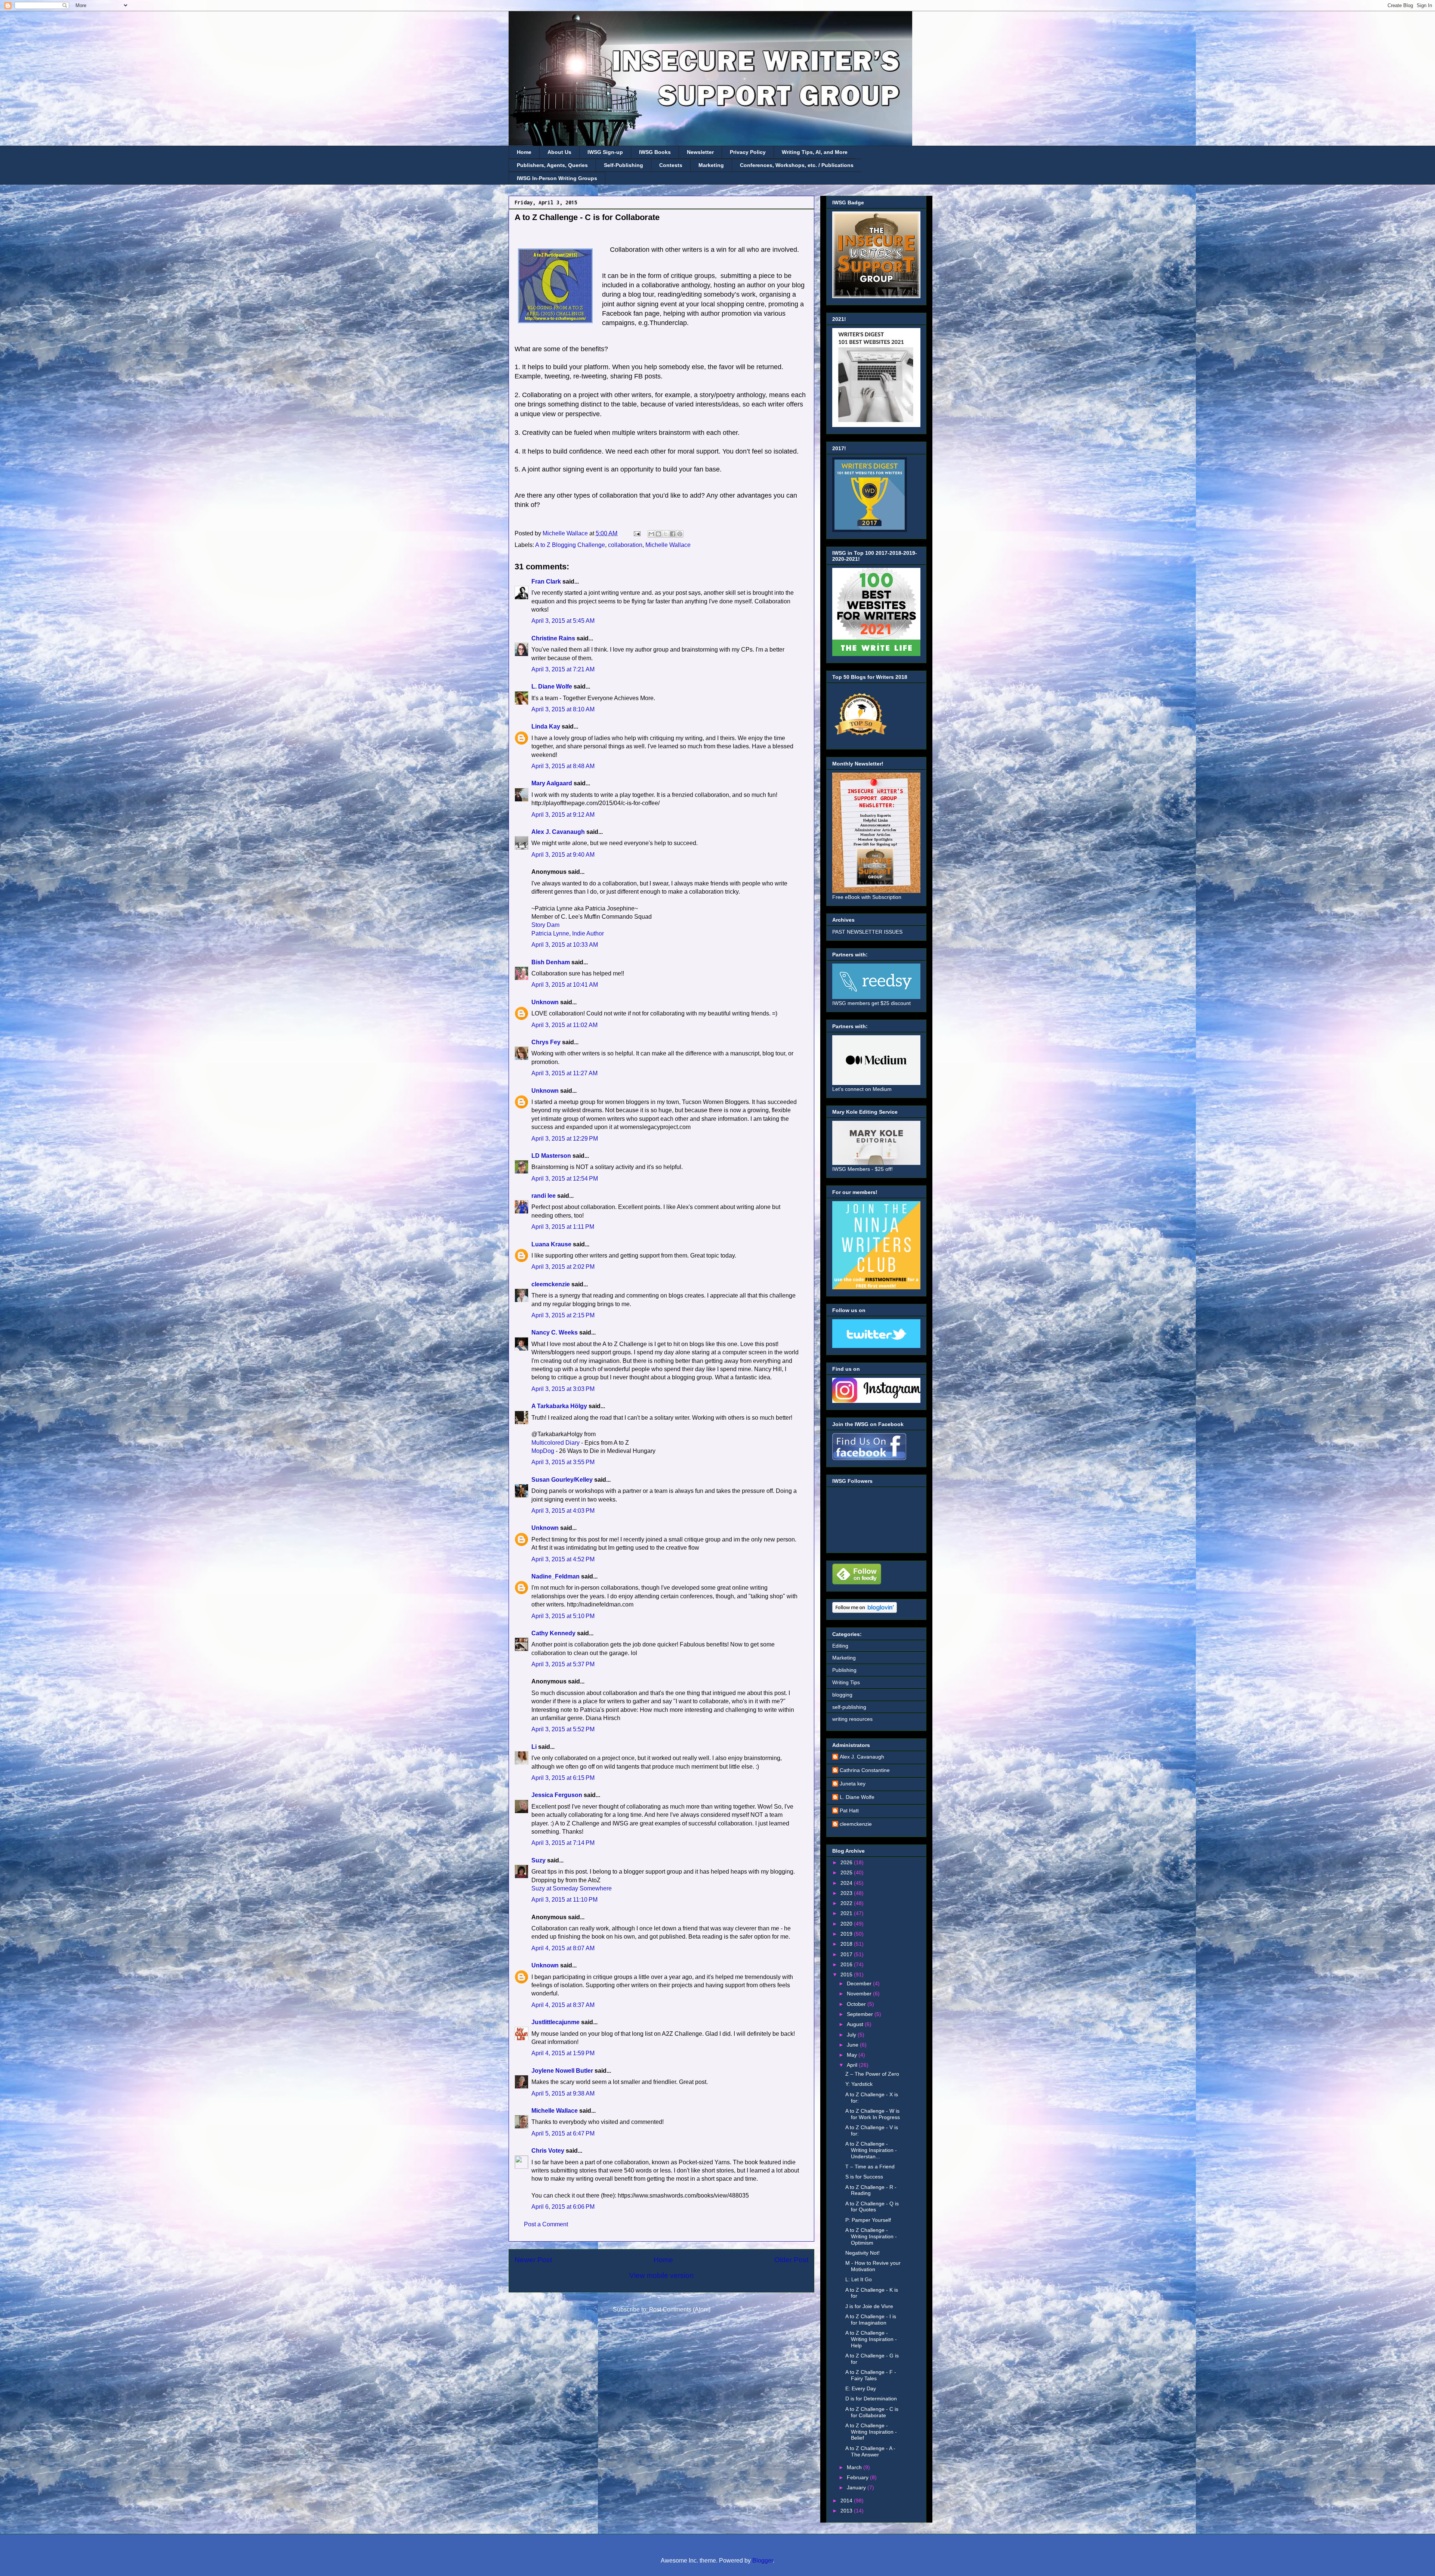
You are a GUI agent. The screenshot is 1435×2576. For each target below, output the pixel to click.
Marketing (711, 165)
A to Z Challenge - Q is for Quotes (872, 2207)
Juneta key (853, 1784)
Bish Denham (551, 962)
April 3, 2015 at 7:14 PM (563, 1843)
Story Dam (545, 925)
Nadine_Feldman (556, 1576)
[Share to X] (666, 534)
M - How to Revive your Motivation (873, 2266)
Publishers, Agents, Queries (552, 165)
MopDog (543, 1451)
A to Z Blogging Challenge (570, 545)
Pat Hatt (849, 1810)
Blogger (763, 2560)
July (852, 2035)
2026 (847, 1862)
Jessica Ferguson (557, 1795)
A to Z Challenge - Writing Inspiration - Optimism (871, 2236)
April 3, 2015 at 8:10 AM (563, 709)
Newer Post (533, 2260)
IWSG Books (655, 152)
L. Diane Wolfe (552, 686)
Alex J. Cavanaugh (558, 832)
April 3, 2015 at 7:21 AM (563, 669)
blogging (842, 1695)
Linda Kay (546, 726)
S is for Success (864, 2177)
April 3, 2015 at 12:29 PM (565, 1139)
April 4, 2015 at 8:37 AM (563, 2005)
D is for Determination (871, 2399)
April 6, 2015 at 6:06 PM (563, 2207)
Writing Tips (846, 1682)
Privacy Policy (748, 152)
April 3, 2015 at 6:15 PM (563, 1778)
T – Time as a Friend (870, 2167)
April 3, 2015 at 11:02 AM (564, 1025)
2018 (847, 1944)
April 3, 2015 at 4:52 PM (563, 1559)
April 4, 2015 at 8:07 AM (563, 1948)
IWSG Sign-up (605, 152)
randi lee (544, 1196)
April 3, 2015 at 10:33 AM (565, 945)
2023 (847, 1893)
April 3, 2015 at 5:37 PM (563, 1664)
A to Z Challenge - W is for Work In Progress (873, 2114)
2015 (847, 1974)
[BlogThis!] (658, 534)
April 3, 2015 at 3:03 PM (563, 1389)
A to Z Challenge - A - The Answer (870, 2451)
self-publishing (849, 1707)
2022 (847, 1903)
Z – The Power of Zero (872, 2074)
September (861, 2014)
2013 (847, 2511)
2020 (847, 1924)
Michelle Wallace (668, 545)
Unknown (545, 1002)
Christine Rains (553, 638)
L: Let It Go (859, 2279)
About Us (559, 152)
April (853, 2065)
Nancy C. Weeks (555, 1332)
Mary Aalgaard (552, 783)
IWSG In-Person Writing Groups (557, 178)
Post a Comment (546, 2224)
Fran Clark (546, 582)
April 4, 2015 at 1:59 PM (563, 2053)
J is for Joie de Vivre (869, 2306)
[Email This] (651, 534)
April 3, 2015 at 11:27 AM (564, 1073)
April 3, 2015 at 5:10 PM (563, 1616)
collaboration (625, 545)
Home (524, 152)
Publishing (844, 1670)
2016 (847, 1964)
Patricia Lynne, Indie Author (568, 933)
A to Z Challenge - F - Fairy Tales (871, 2375)
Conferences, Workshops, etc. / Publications (797, 165)
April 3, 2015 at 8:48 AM (563, 766)
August (856, 2024)
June (853, 2045)
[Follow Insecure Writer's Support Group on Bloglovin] (865, 1611)
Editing (840, 1646)
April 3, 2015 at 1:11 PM (563, 1227)
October (857, 2004)
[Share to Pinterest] (680, 534)
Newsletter (700, 152)
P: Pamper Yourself (868, 2220)
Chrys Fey (546, 1042)
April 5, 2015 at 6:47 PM (563, 2133)
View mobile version (661, 2275)
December (860, 1983)
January (857, 2487)
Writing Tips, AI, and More (815, 152)
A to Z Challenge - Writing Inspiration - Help (871, 2339)
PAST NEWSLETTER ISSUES (867, 932)
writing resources (852, 1719)
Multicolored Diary (556, 1443)
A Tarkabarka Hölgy (559, 1406)
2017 (847, 1954)
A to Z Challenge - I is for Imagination (871, 2320)
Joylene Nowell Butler (562, 2071)
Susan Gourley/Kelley (562, 1480)
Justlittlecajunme (556, 2022)
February (858, 2477)
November (860, 1994)
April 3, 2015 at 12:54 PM (565, 1179)
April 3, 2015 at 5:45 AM (563, 621)
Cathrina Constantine (865, 1770)
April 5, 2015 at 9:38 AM (563, 2093)
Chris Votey (548, 2151)
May (853, 2055)
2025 (847, 1873)
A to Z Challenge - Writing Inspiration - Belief (871, 2432)
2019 (847, 1934)
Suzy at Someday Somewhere (572, 1888)
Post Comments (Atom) (680, 2309)
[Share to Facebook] (673, 534)
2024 (847, 1883)
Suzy (538, 1860)
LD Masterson (551, 1156)
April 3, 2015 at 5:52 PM (563, 1729)
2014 (847, 2501)
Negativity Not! (862, 2253)
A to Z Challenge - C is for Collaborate (872, 2412)
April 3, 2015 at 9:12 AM (563, 815)
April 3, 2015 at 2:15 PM (563, 1315)
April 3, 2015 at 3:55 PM (563, 1462)
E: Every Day (861, 2388)
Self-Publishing (624, 165)
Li (534, 1747)
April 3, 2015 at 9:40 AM (563, 855)
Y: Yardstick (859, 2084)
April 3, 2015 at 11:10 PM (564, 1900)
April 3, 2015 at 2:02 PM (563, 1267)
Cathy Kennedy (553, 1633)
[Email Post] (636, 533)
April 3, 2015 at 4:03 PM (563, 1511)
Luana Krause (551, 1244)
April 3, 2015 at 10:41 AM (565, 985)
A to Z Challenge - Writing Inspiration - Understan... (871, 2150)
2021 (847, 1913)
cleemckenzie (551, 1284)
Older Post (791, 2260)
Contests (671, 165)
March (855, 2467)
